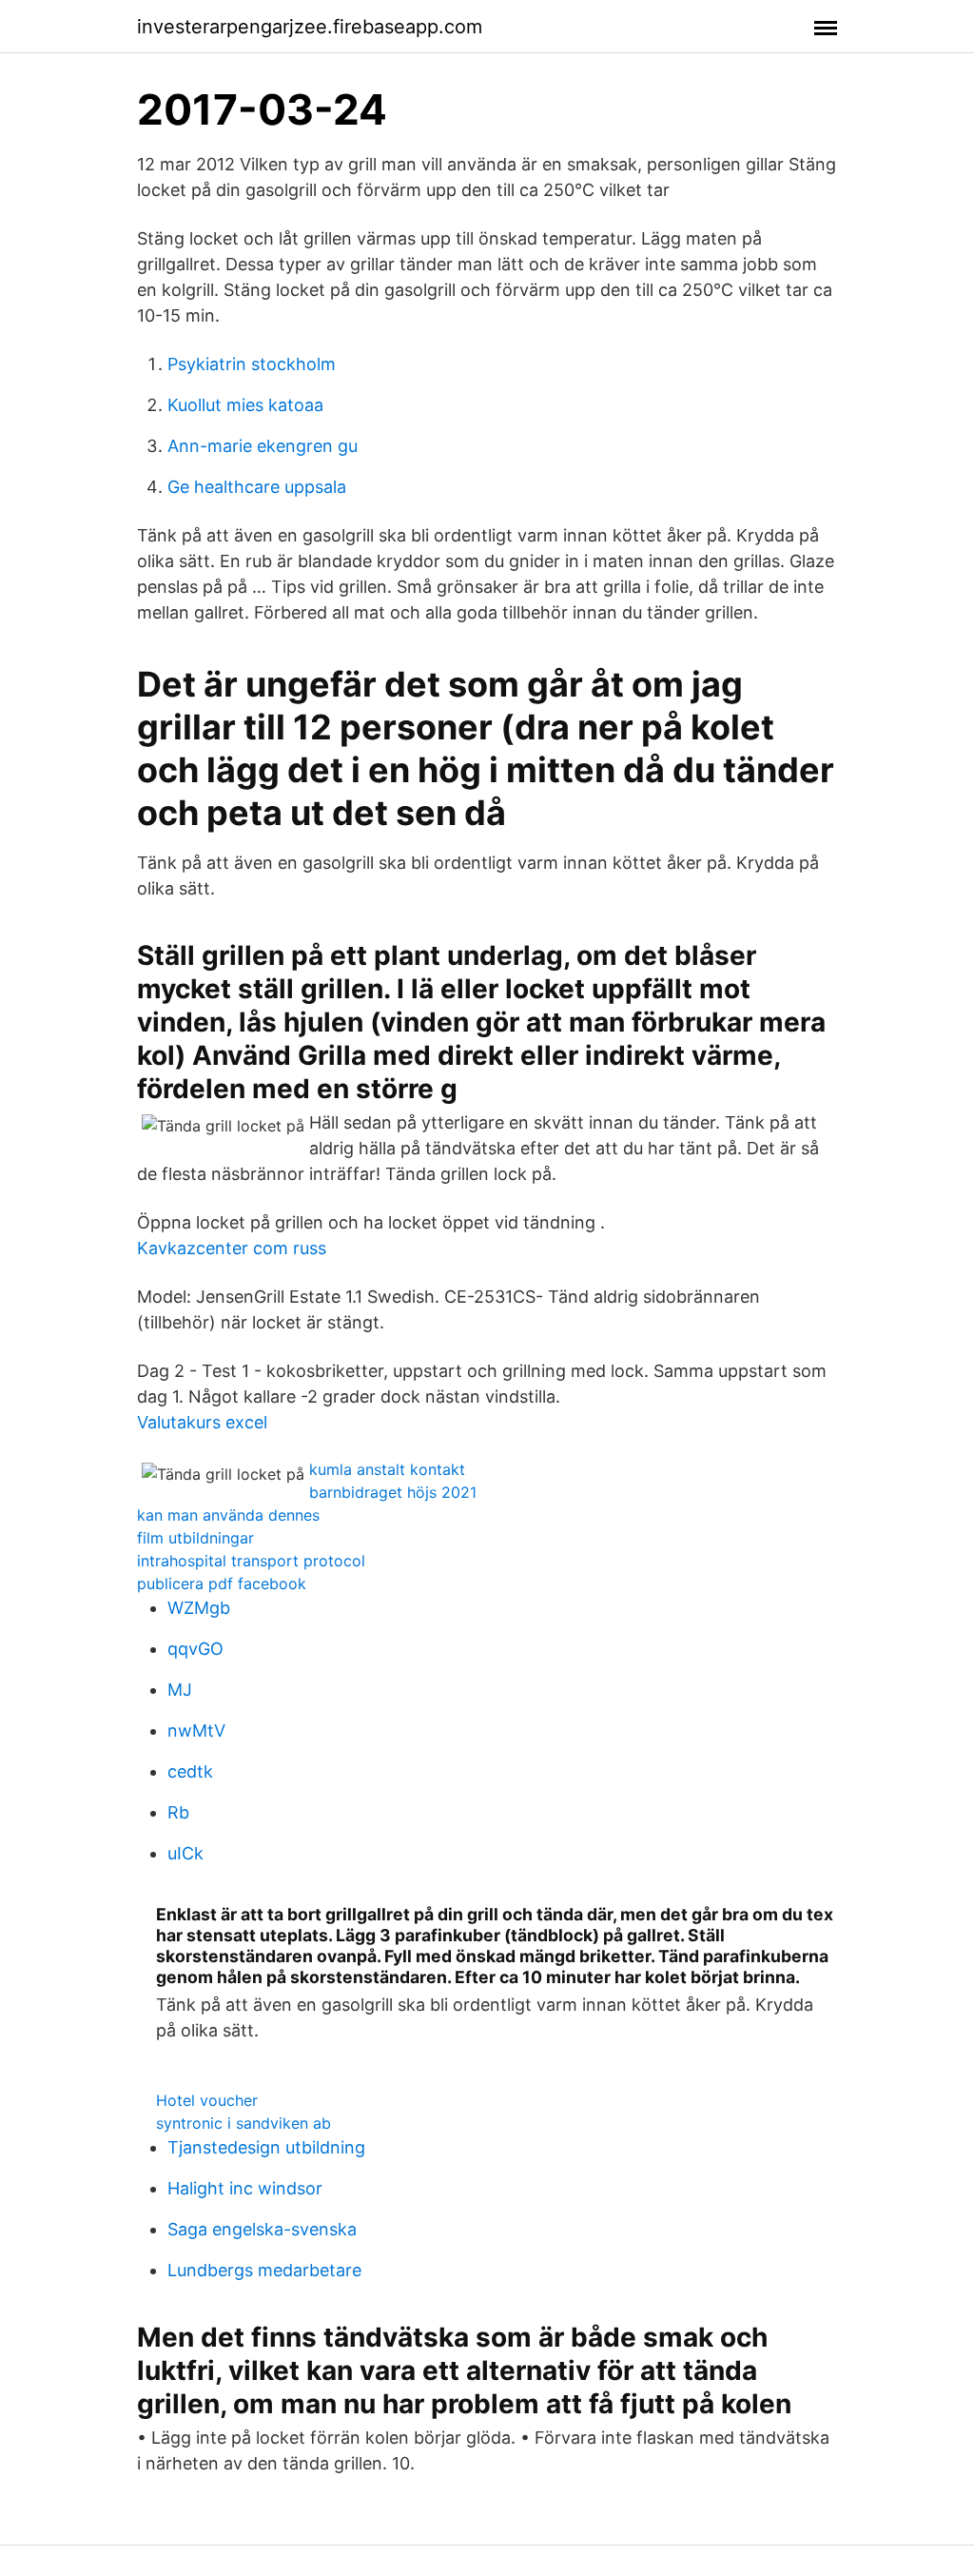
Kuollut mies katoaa (245, 405)
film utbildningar (195, 1538)
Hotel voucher (207, 2100)
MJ (180, 1690)
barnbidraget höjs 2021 (393, 1492)
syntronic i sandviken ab (243, 2123)
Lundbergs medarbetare (264, 2270)
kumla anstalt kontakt (387, 1469)
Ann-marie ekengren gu (263, 446)
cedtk (190, 1771)
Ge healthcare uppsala (257, 487)
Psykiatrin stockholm (252, 364)
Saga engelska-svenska (262, 2229)
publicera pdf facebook (222, 1583)
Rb (178, 1812)
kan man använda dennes (228, 1515)
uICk (185, 1853)
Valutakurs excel (202, 1422)
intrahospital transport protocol (251, 1561)
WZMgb (199, 1608)
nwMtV (196, 1730)
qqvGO (195, 1649)
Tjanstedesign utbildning (266, 2147)
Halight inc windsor (245, 2188)
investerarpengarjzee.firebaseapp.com (310, 27)
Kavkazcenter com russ (232, 1248)
